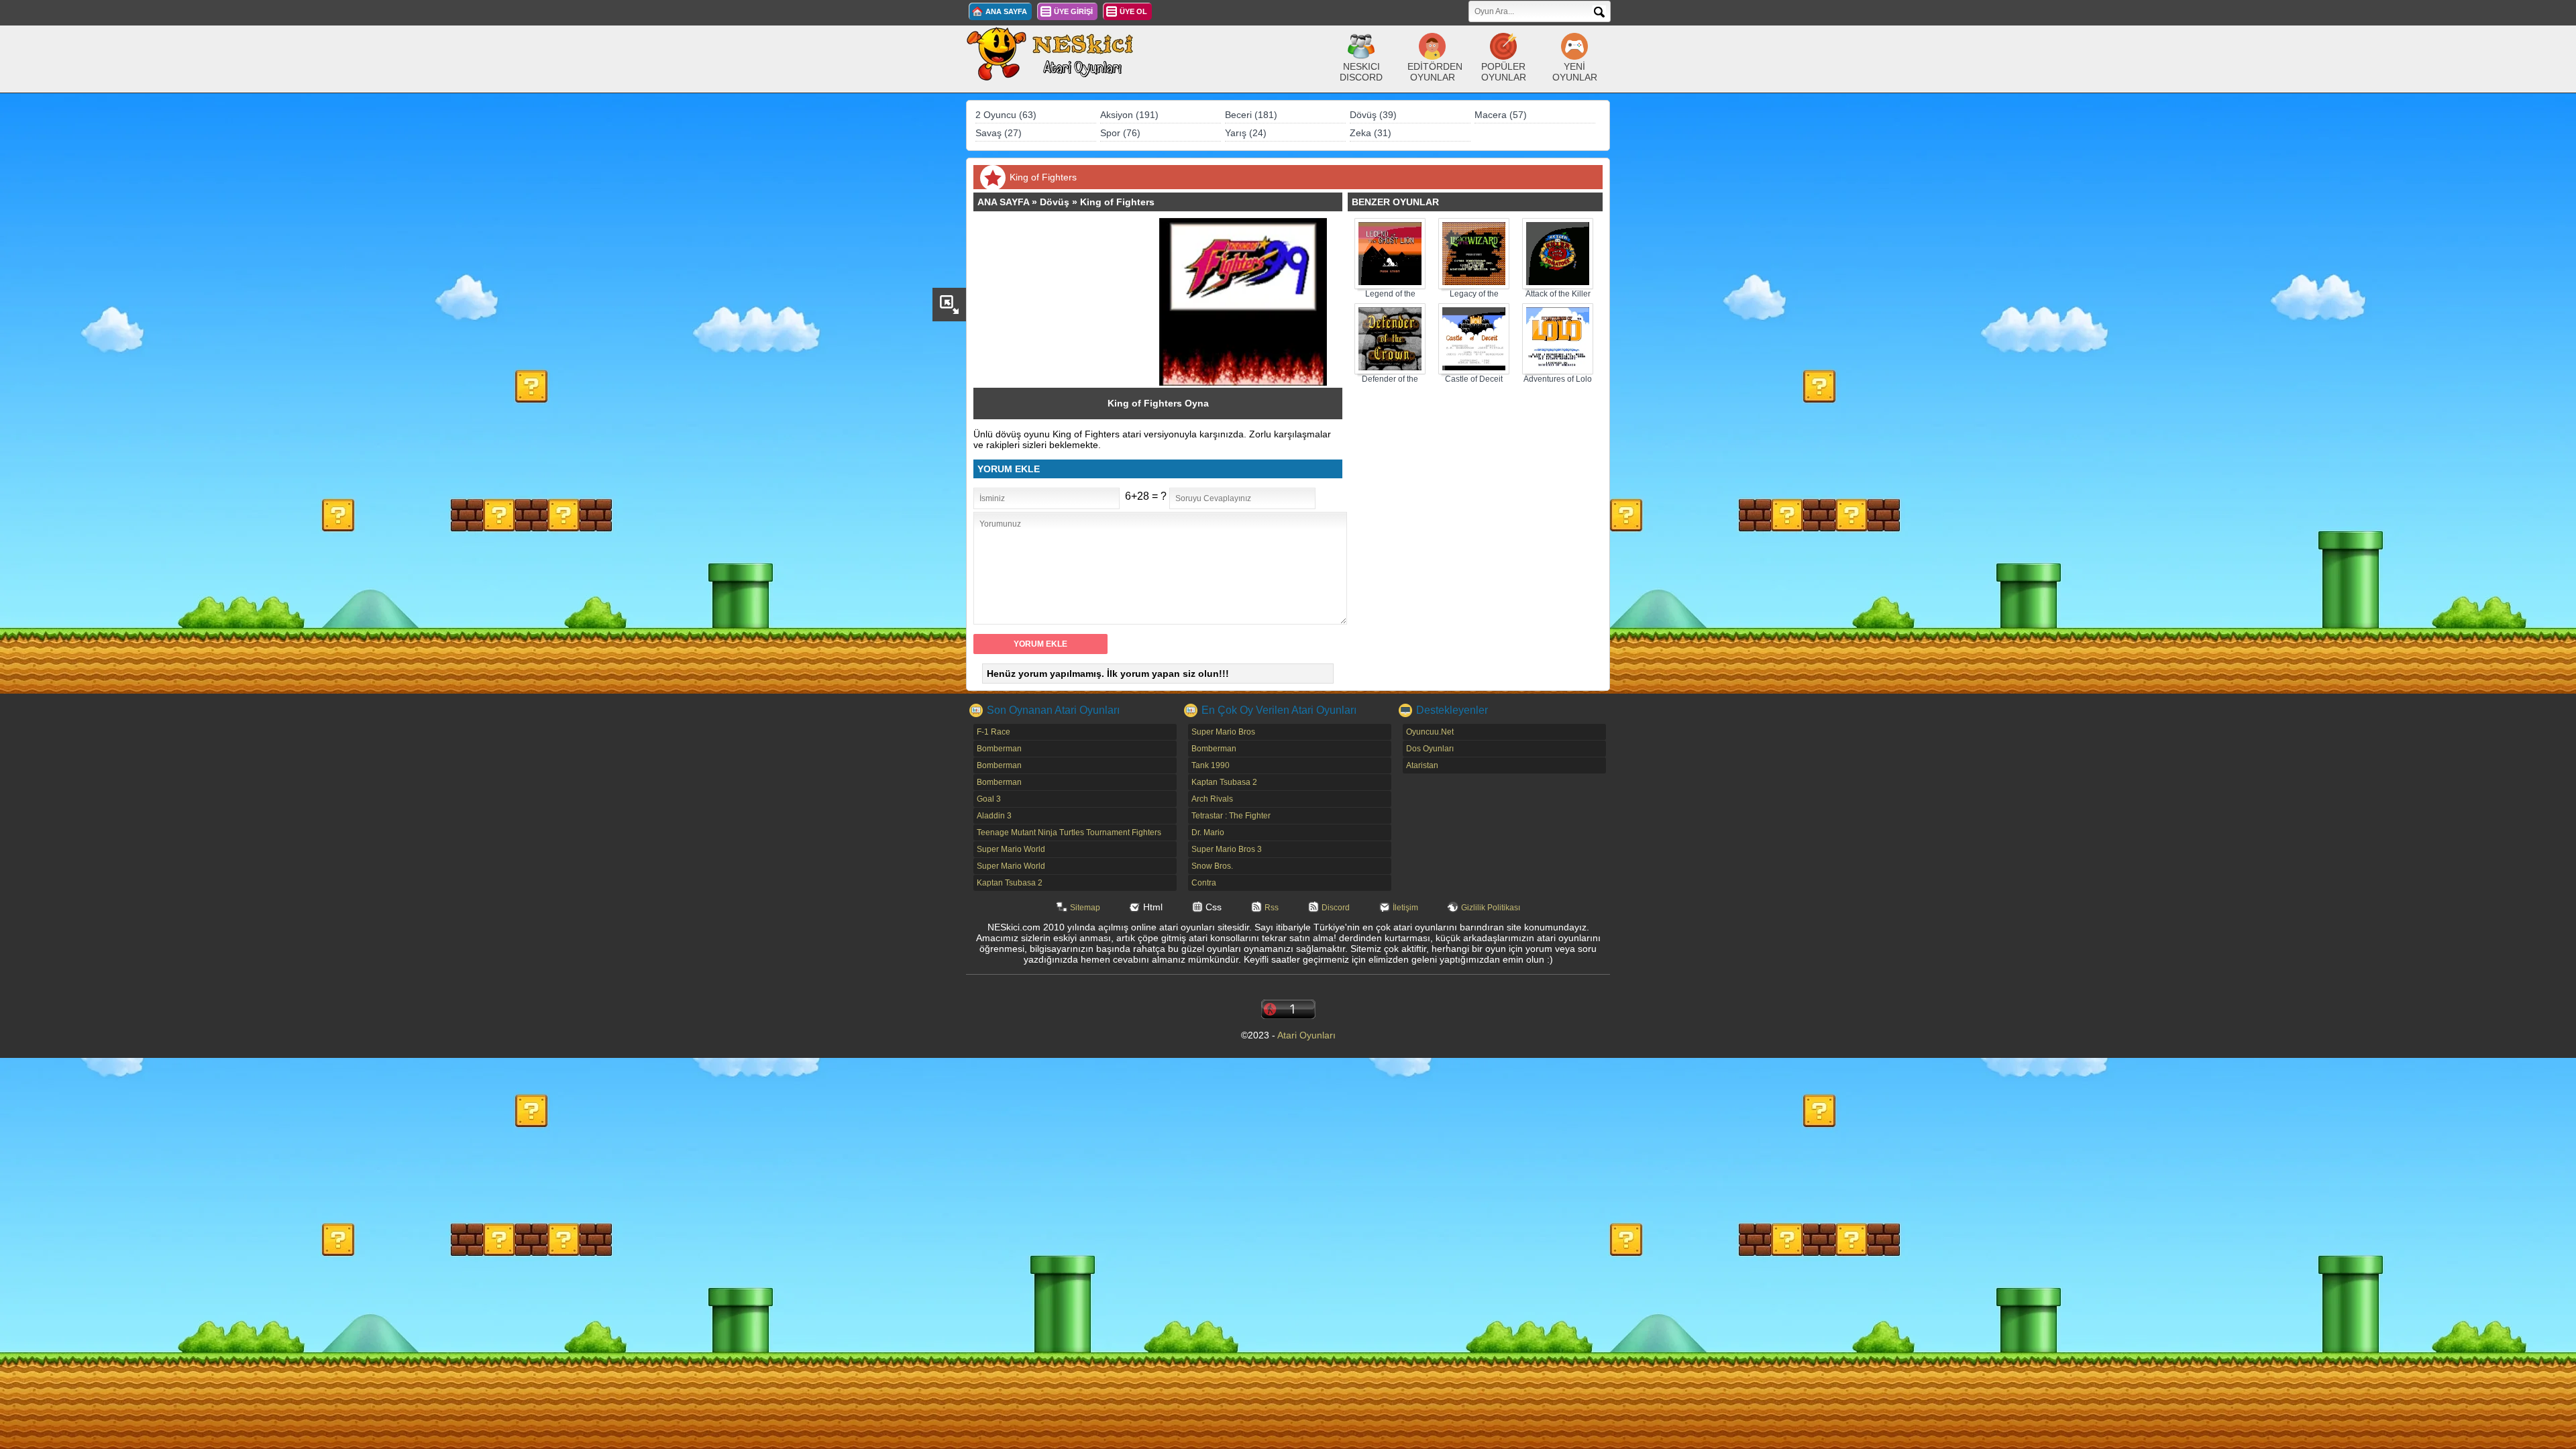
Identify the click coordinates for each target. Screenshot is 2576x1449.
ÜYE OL (1133, 11)
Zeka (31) (1371, 133)
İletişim (1405, 908)
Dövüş (1055, 202)
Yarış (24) (1246, 133)
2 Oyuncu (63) (1006, 115)
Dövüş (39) (1373, 115)
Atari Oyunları (1306, 1035)
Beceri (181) (1251, 115)
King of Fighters (1117, 202)
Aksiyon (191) (1129, 115)
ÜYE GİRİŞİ (1073, 11)
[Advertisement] (1073, 302)
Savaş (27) (999, 133)
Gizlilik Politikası (1491, 908)
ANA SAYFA (1006, 11)
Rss (1272, 908)
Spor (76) (1120, 133)
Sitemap (1085, 908)
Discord (1336, 908)
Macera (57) (1501, 115)
